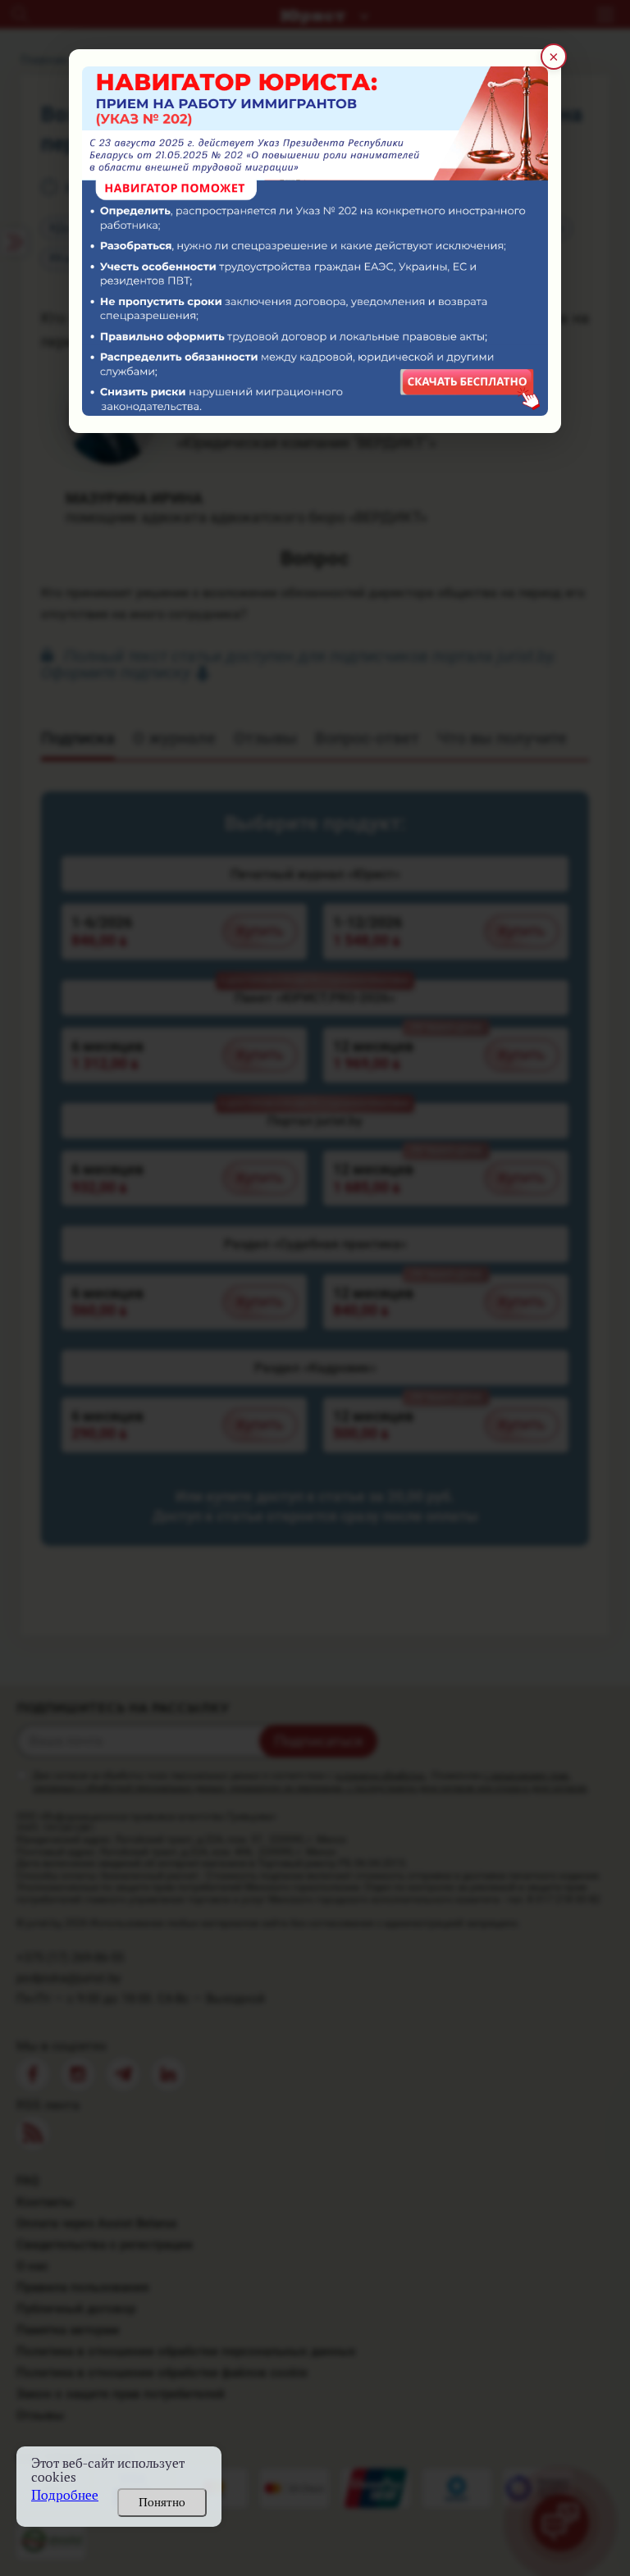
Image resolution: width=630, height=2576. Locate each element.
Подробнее (65, 2495)
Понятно (162, 2502)
